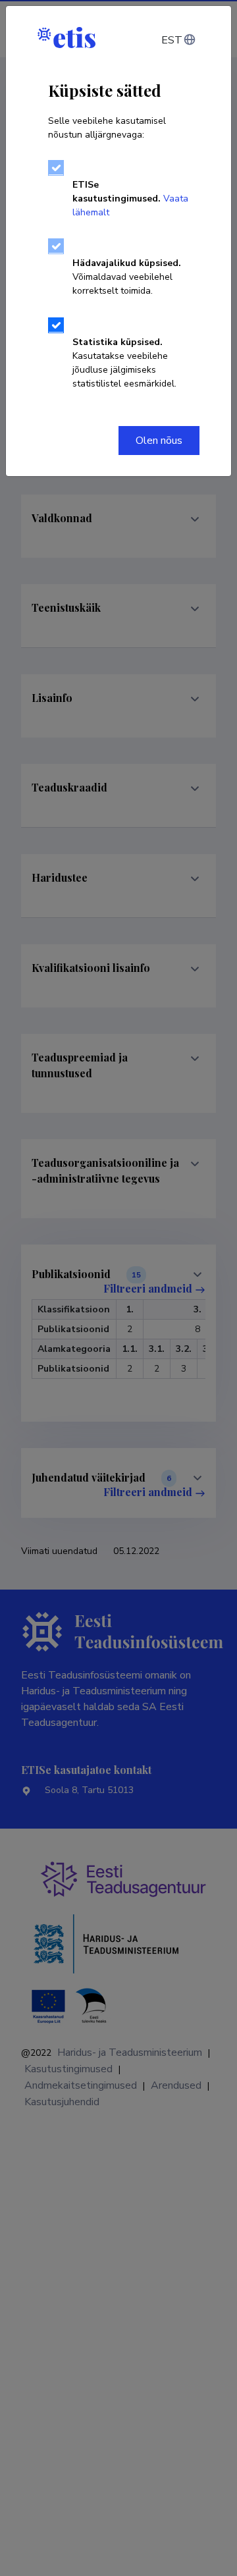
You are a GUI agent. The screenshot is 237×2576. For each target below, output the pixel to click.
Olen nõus (159, 441)
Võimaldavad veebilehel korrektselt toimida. (127, 277)
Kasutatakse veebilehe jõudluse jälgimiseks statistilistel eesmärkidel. (124, 363)
